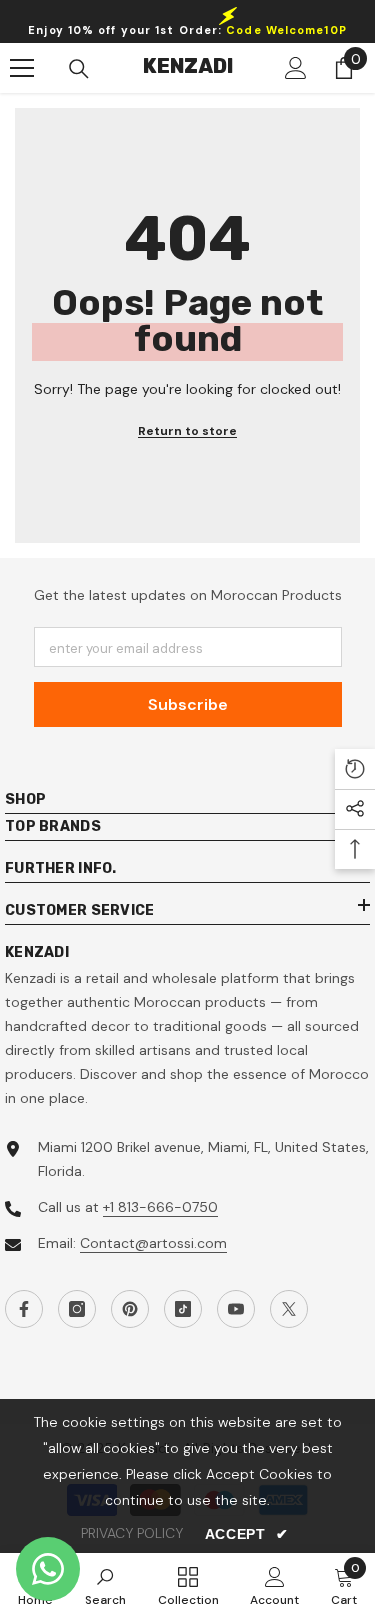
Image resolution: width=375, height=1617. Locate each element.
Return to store (187, 431)
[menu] (22, 68)
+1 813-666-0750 (160, 1207)
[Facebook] (24, 1309)
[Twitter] (289, 1309)
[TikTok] (183, 1309)
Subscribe (188, 704)
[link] (105, 1585)
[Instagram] (77, 1309)
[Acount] (296, 68)
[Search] (79, 69)
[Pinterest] (130, 1309)
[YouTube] (236, 1309)
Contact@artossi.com (153, 1243)
